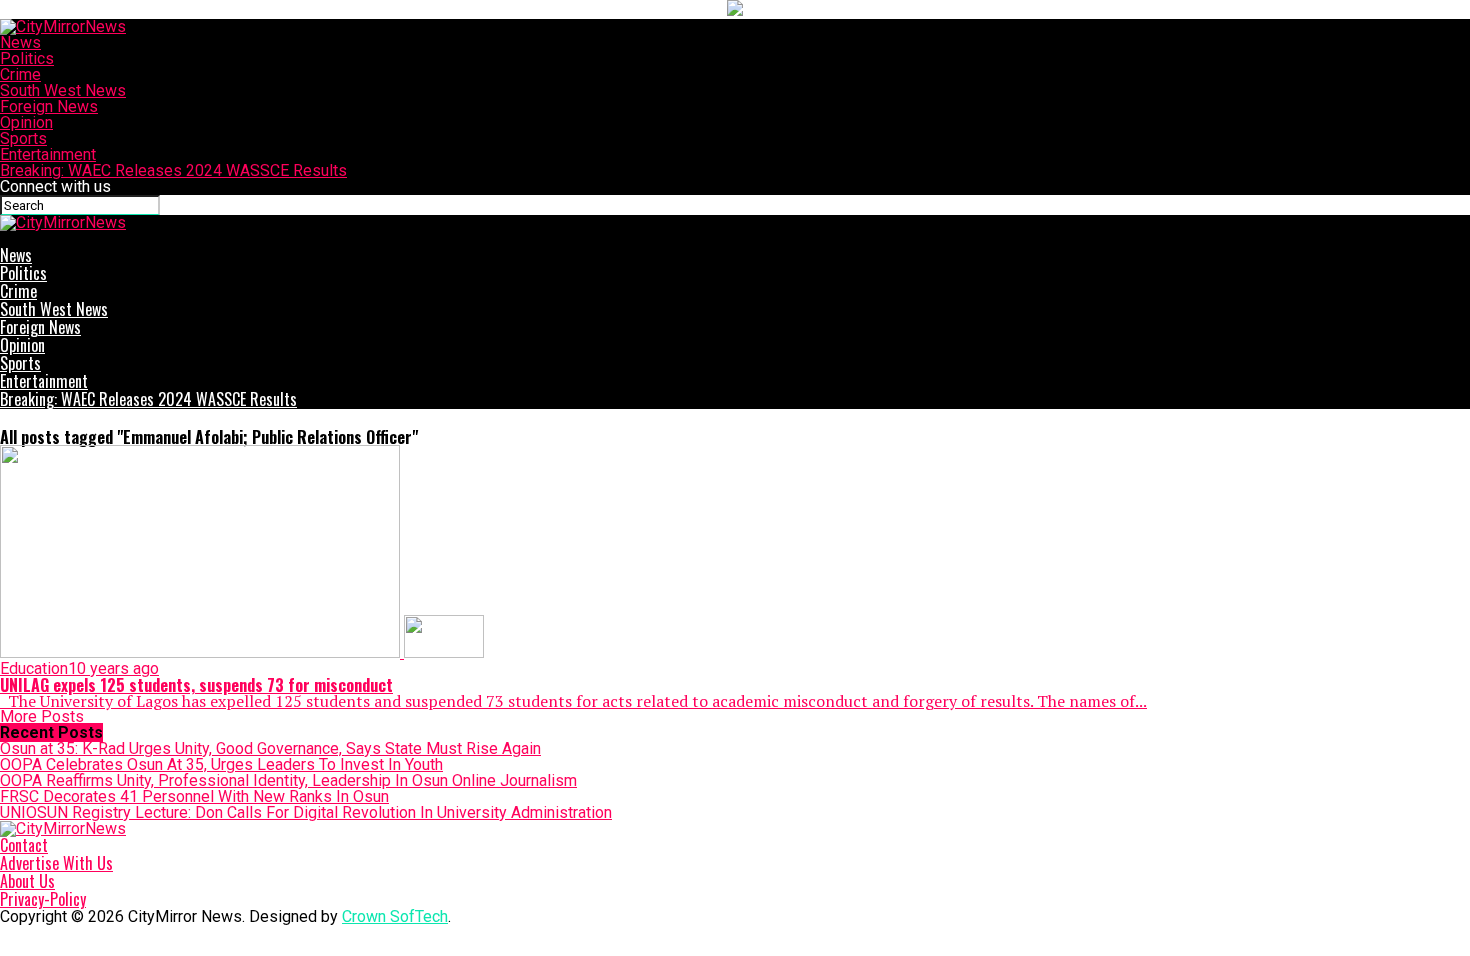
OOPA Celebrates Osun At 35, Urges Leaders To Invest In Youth (221, 764)
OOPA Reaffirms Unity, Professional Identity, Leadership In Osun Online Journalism (288, 780)
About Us (27, 881)
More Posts (42, 716)
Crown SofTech (395, 916)
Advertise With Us (56, 863)
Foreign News (49, 106)
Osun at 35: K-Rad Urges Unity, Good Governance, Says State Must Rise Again (270, 748)
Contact (24, 845)
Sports (23, 138)
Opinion (26, 122)
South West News (63, 90)
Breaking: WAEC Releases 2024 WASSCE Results (173, 170)
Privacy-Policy (43, 899)
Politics (27, 58)
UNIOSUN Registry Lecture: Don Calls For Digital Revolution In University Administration (306, 812)
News (20, 42)
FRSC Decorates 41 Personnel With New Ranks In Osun (194, 796)
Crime (20, 74)
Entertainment (48, 154)
